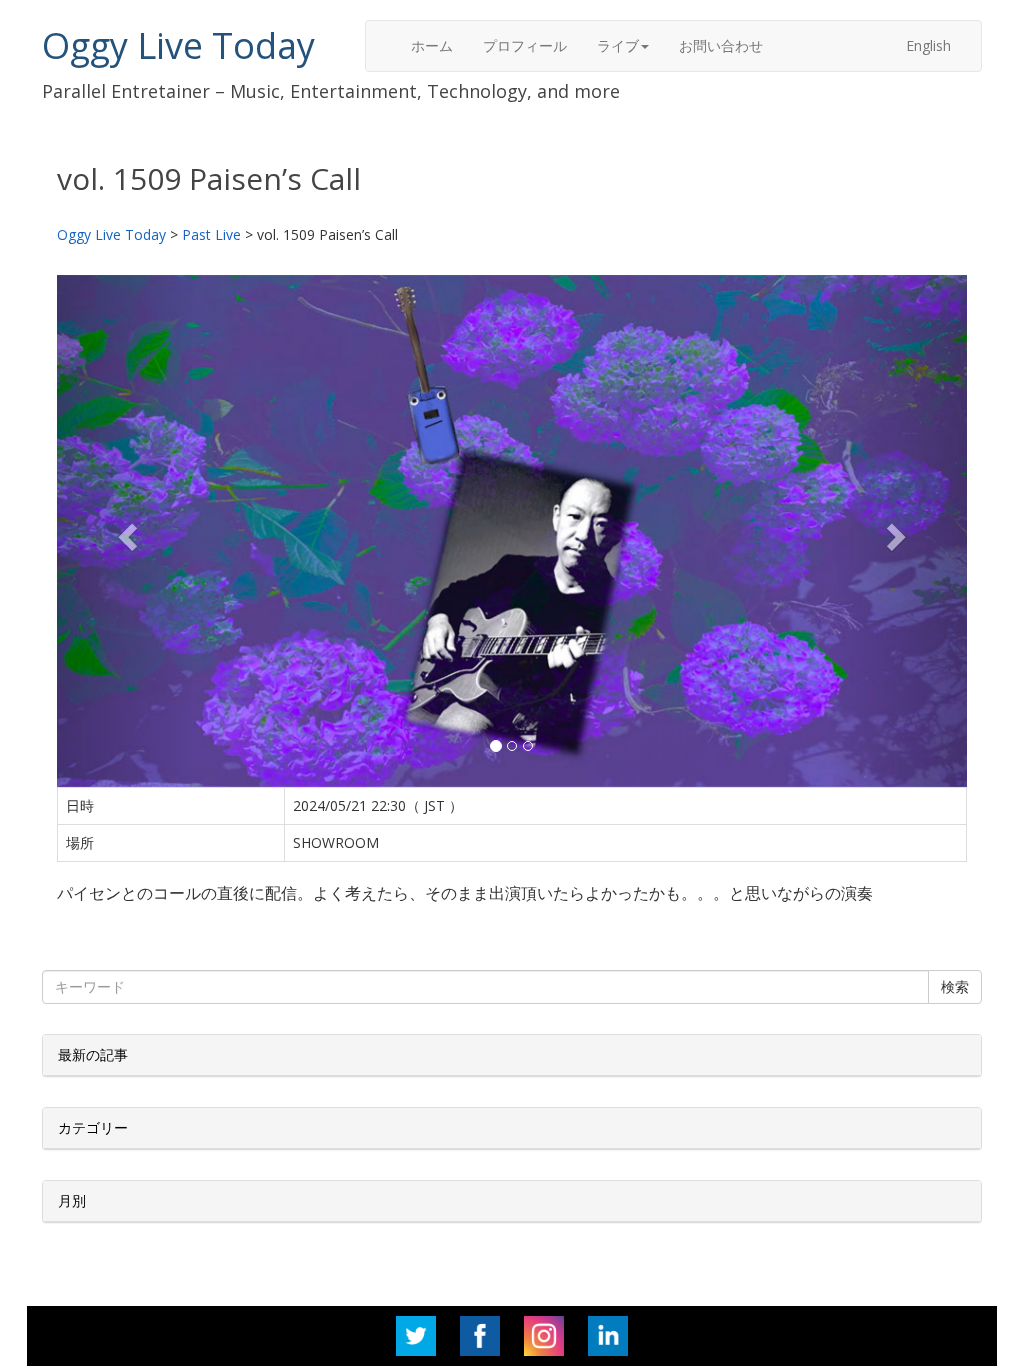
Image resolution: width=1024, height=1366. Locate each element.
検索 (955, 986)
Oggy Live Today (178, 45)
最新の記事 (93, 1054)
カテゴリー (93, 1127)
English (928, 45)
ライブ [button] (618, 45)
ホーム (432, 45)
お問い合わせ (721, 45)
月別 (72, 1200)
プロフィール (525, 45)
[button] (125, 531)
